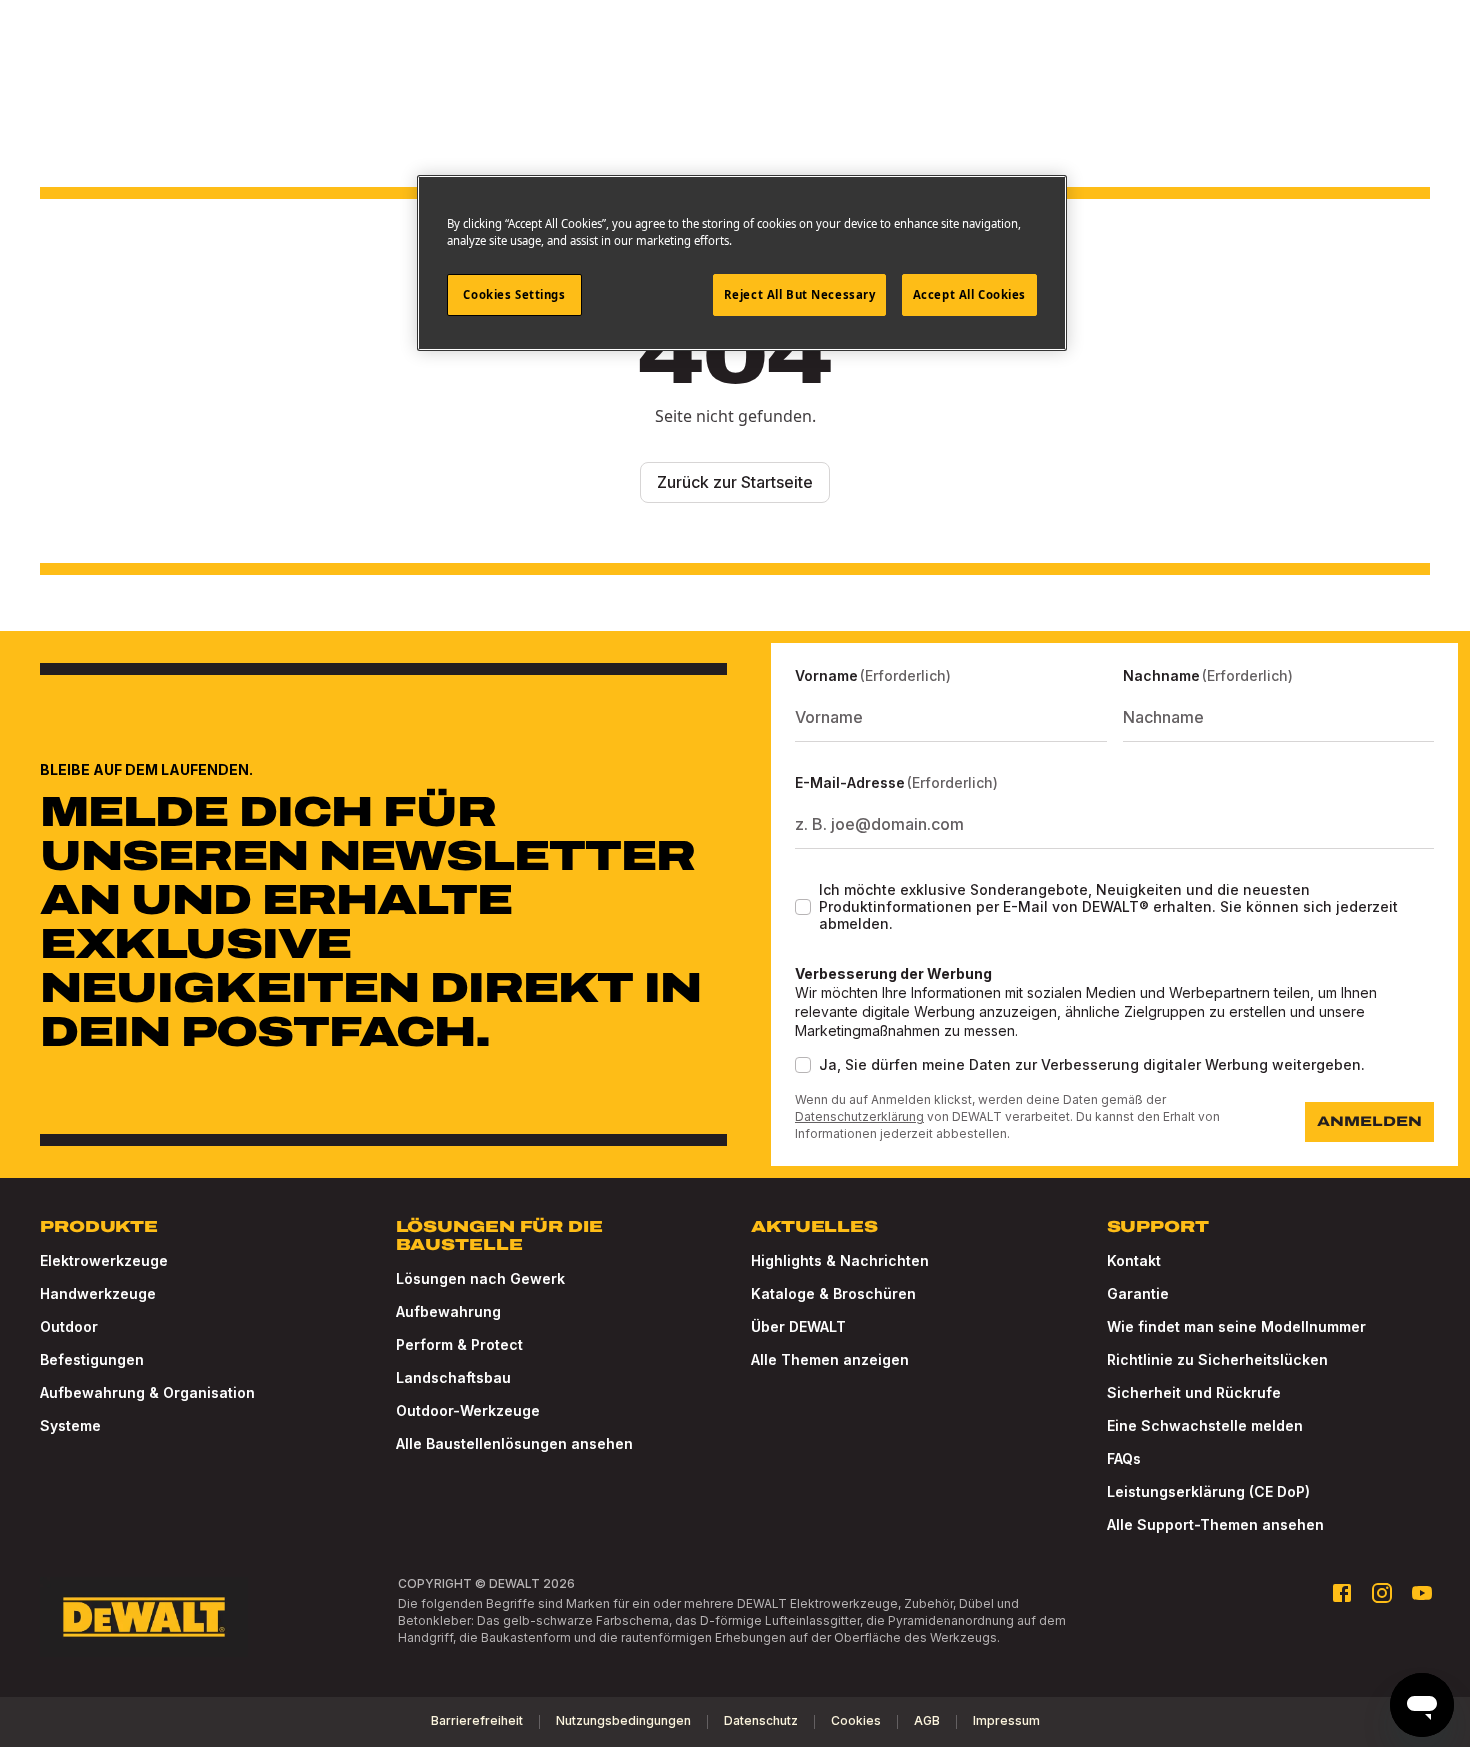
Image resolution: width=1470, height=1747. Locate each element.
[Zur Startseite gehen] (144, 1617)
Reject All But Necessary (800, 294)
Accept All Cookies (969, 294)
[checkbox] (803, 907)
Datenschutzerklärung (859, 1116)
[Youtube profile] (1422, 1593)
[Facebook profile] (1342, 1593)
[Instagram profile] (1382, 1593)
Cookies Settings (514, 294)
